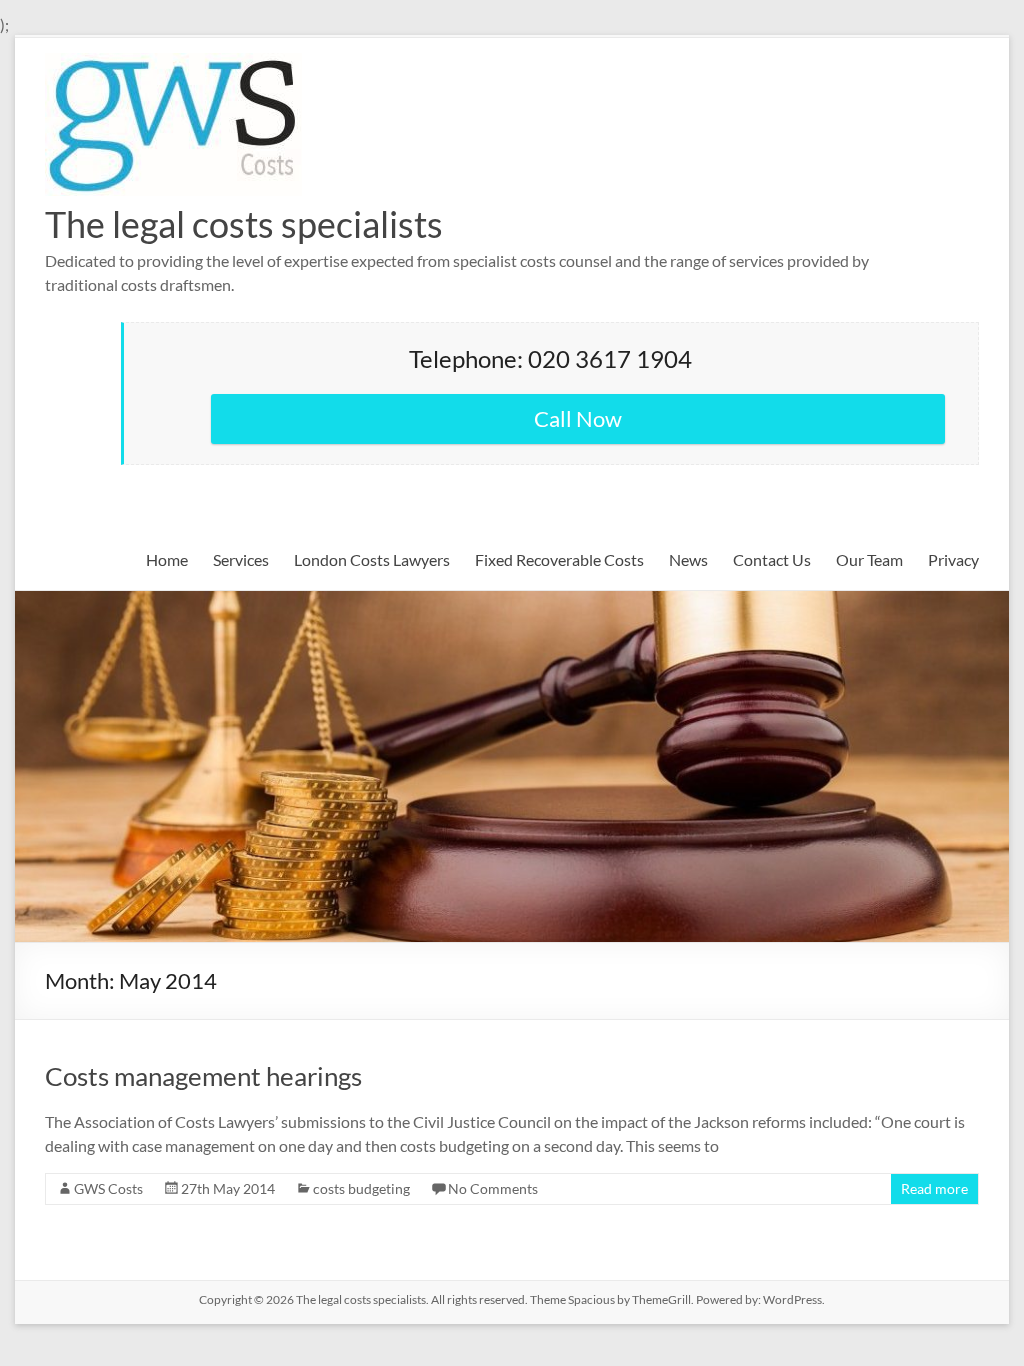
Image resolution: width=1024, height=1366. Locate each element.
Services (241, 559)
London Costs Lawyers (372, 559)
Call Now (578, 418)
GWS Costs (108, 1188)
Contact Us (772, 559)
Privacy (953, 559)
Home (167, 559)
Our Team (869, 559)
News (688, 559)
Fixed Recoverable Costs (559, 559)
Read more (934, 1188)
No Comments (493, 1188)
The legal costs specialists (244, 224)
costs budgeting (361, 1188)
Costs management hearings (203, 1076)
